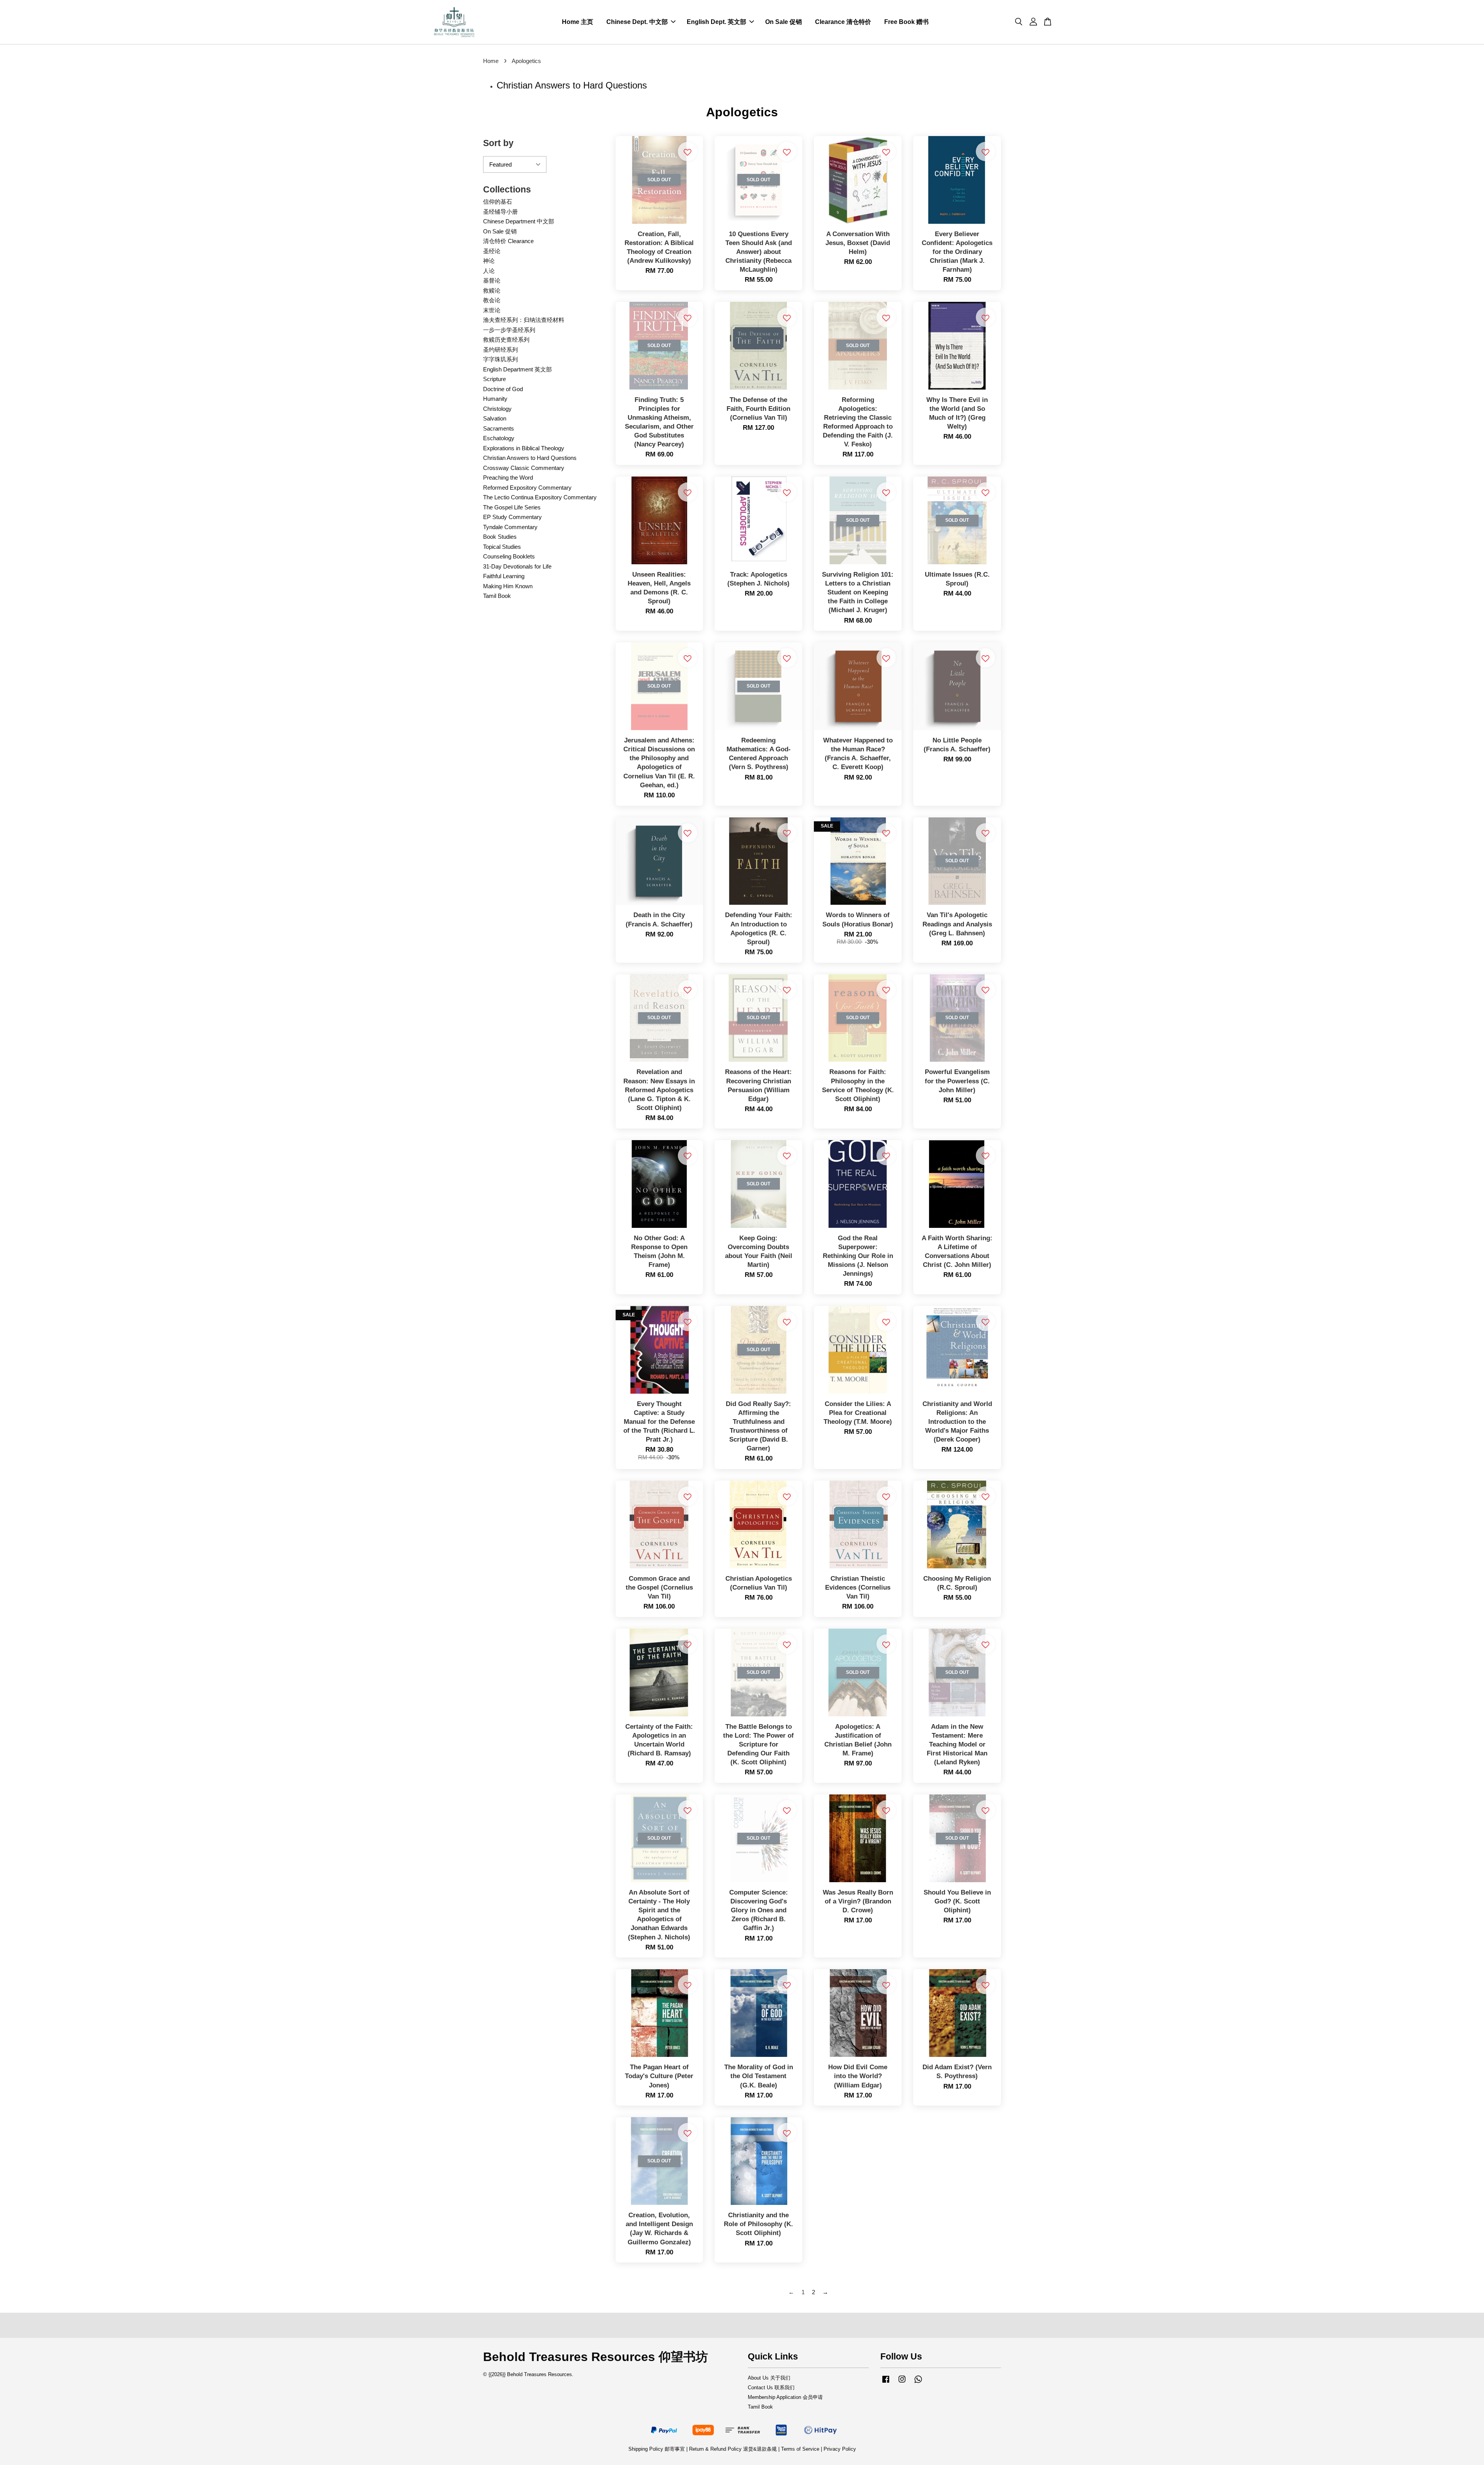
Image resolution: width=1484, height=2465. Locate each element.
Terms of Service (800, 2449)
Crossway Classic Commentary (524, 468)
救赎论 (492, 290)
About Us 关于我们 (769, 2378)
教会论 (492, 300)
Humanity (495, 399)
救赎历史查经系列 (506, 340)
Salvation (495, 418)
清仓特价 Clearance (508, 241)
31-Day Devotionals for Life (517, 566)
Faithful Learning (504, 576)
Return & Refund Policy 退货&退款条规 (734, 2449)
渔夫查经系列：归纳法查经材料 (524, 320)
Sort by (498, 143)
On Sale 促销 (784, 22)
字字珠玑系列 (500, 359)
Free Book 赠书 (906, 22)
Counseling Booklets (509, 556)
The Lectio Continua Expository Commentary (540, 497)
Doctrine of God (503, 389)
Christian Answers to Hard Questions (530, 458)
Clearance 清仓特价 (843, 22)
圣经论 (492, 251)
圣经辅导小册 (500, 212)
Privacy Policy (840, 2449)
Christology (497, 409)
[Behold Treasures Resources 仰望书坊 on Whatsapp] (918, 2383)
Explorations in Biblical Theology (524, 448)
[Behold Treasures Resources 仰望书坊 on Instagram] (902, 2383)
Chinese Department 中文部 (519, 221)
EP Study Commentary (512, 517)
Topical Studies (502, 547)
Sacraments (499, 428)
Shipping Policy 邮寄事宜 (657, 2449)
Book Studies (500, 537)
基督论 (492, 280)
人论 (489, 271)
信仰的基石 (498, 202)
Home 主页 (578, 22)
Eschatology (499, 438)
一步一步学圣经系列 (509, 330)
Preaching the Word (508, 478)
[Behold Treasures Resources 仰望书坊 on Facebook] (886, 2383)
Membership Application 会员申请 (785, 2397)
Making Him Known (508, 586)
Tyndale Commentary (510, 527)
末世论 (492, 310)
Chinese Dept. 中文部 (637, 22)
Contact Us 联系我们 (771, 2388)
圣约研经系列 (500, 350)
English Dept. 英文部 (716, 22)
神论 (489, 261)
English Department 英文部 (517, 369)
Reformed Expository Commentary (527, 488)
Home (491, 61)
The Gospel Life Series (512, 507)
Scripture (494, 379)
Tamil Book (497, 596)
